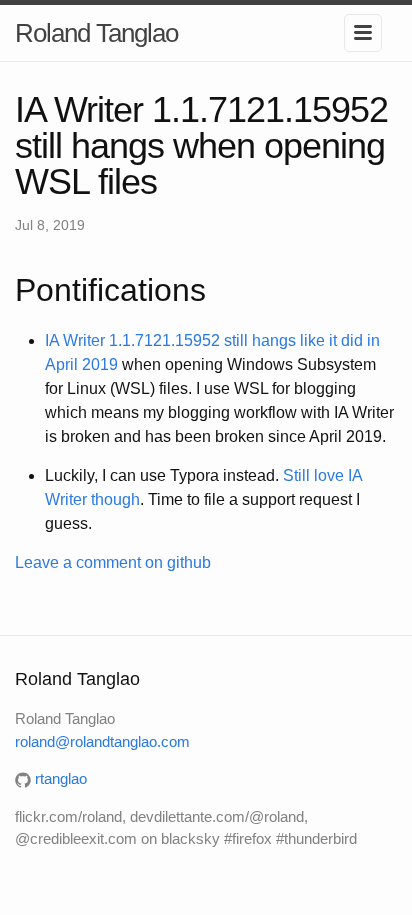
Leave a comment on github (113, 562)
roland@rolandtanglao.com (102, 741)
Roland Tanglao (96, 33)
